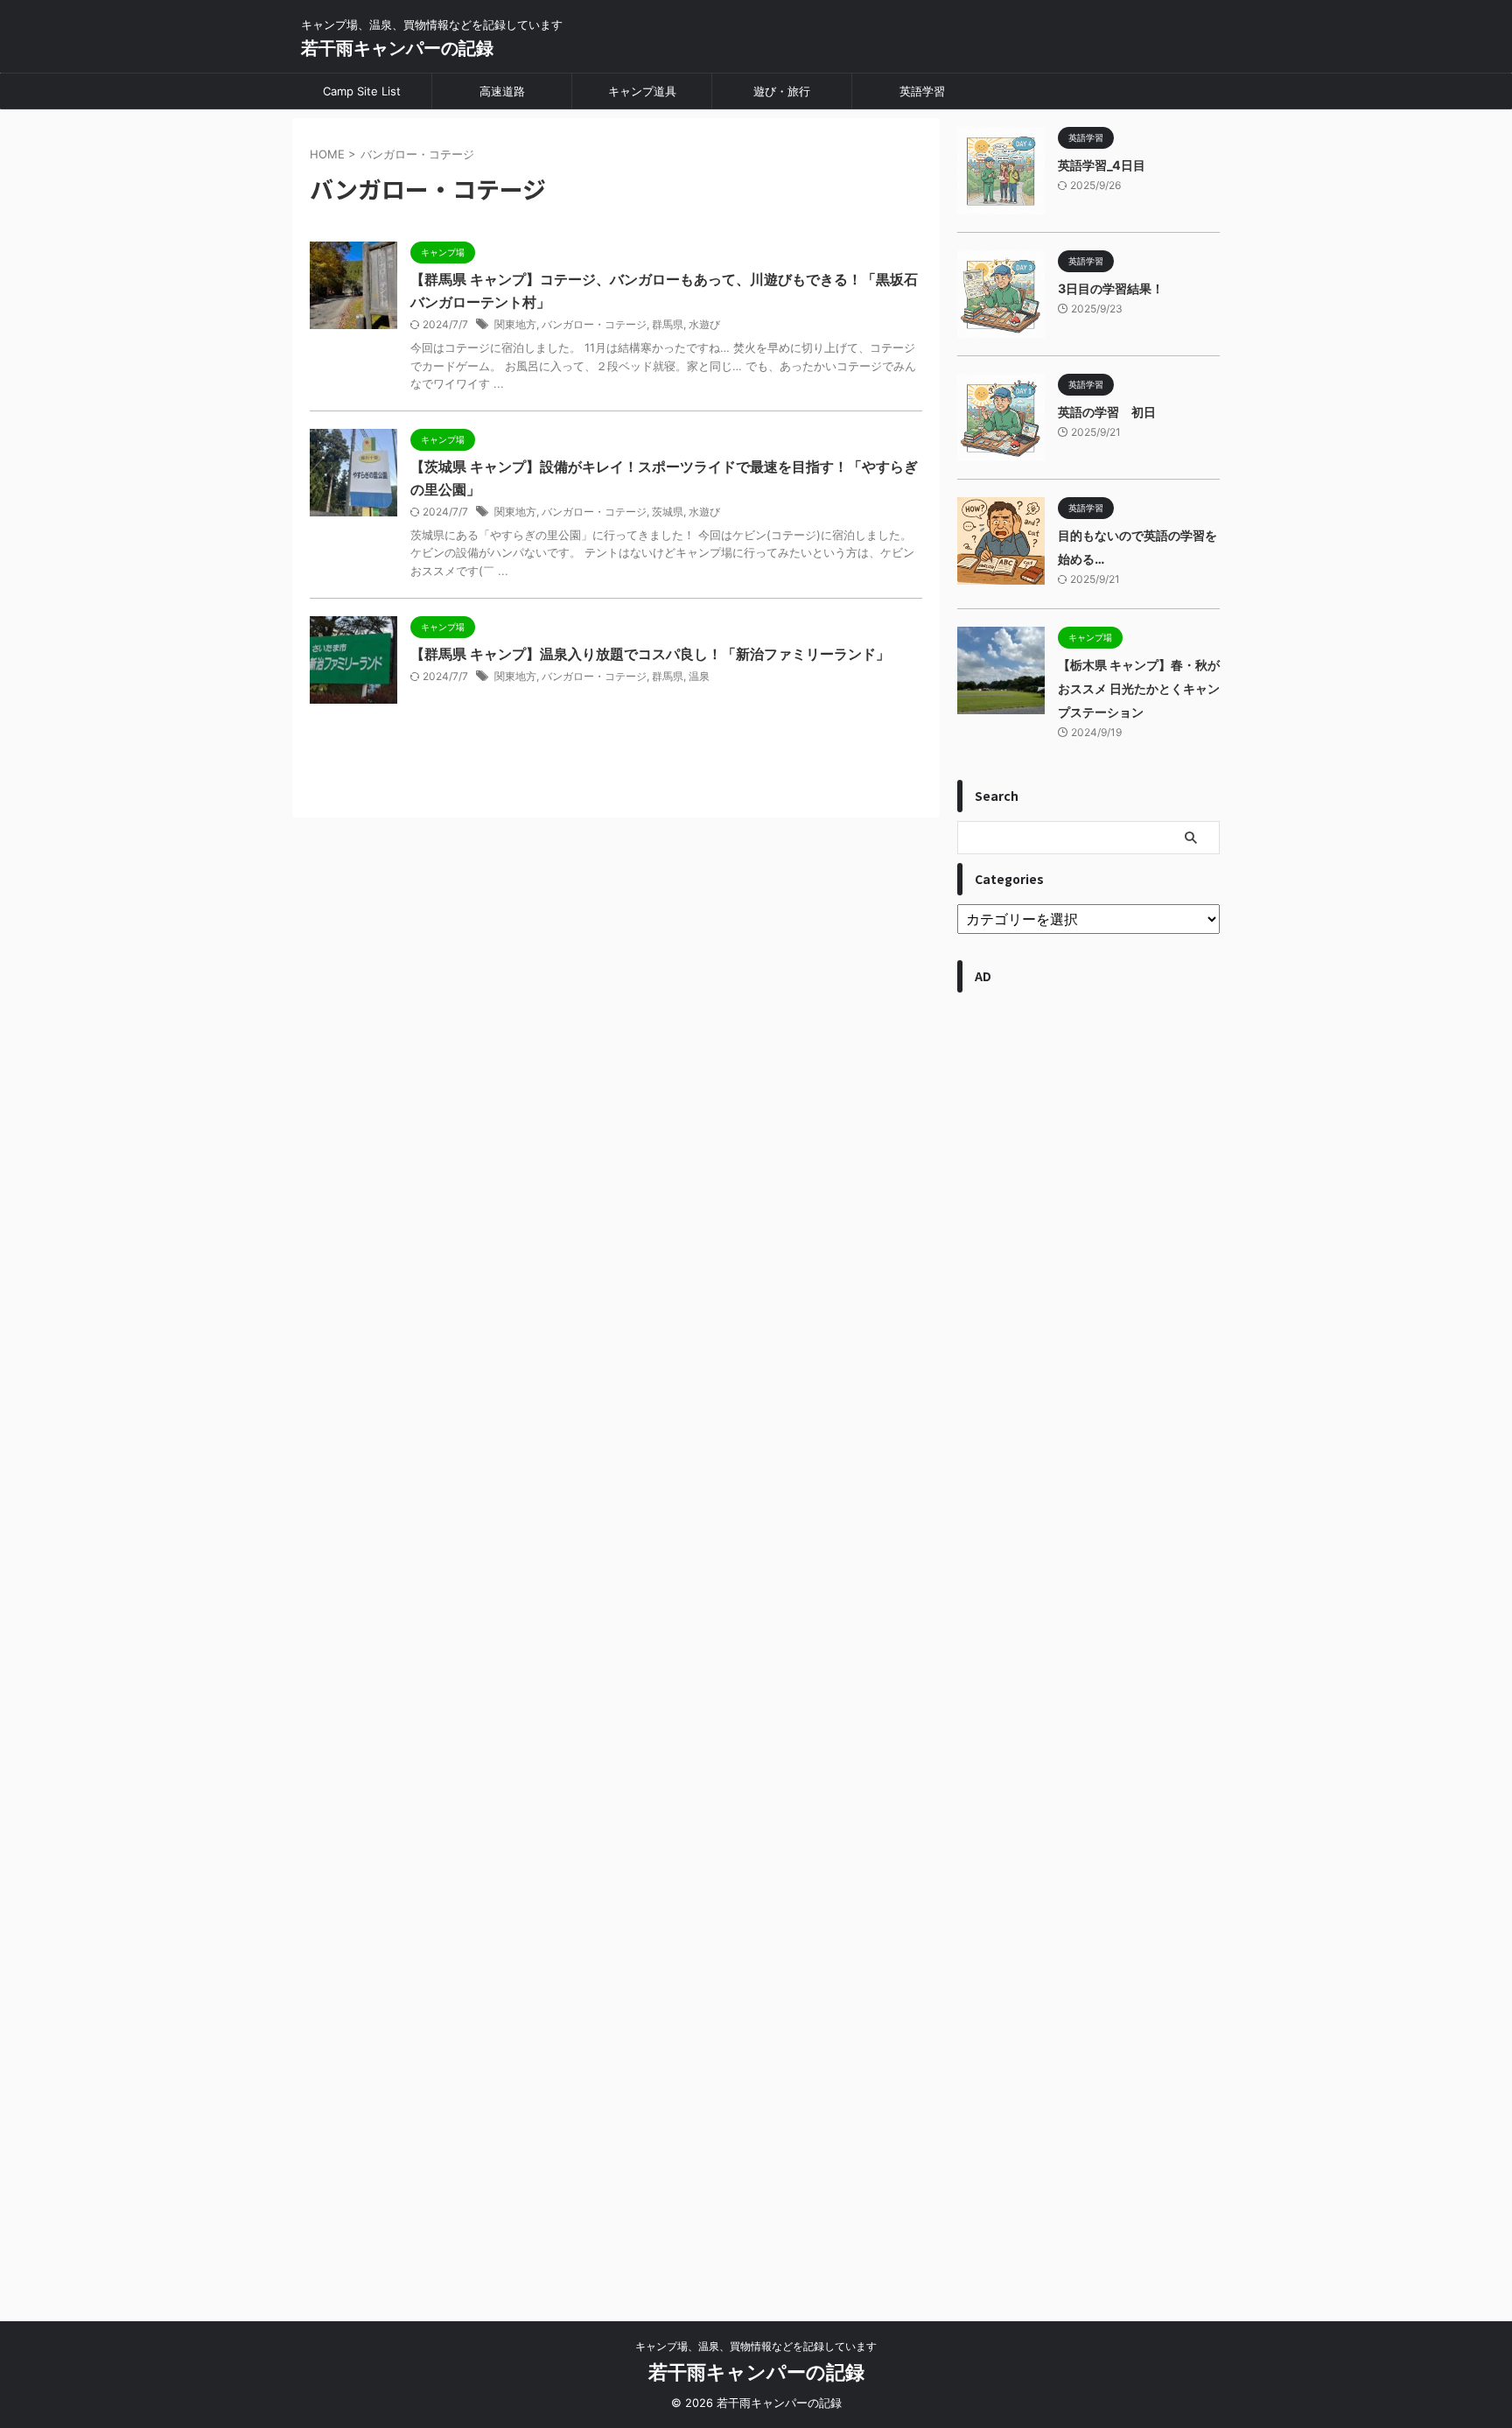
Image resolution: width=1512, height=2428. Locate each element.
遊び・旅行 (782, 91)
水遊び (704, 324)
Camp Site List (362, 91)
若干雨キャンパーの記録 (397, 48)
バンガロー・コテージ (594, 324)
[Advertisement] (1088, 1648)
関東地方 (515, 324)
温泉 (699, 676)
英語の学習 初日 (1107, 412)
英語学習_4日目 (1102, 165)
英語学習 (922, 91)
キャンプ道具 (642, 91)
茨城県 (668, 512)
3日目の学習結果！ (1111, 288)
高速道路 (502, 91)
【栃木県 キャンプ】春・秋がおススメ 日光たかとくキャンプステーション (1139, 688)
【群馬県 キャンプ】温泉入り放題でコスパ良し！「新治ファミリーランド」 (650, 654)
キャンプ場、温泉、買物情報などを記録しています (756, 2346)
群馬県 (668, 324)
